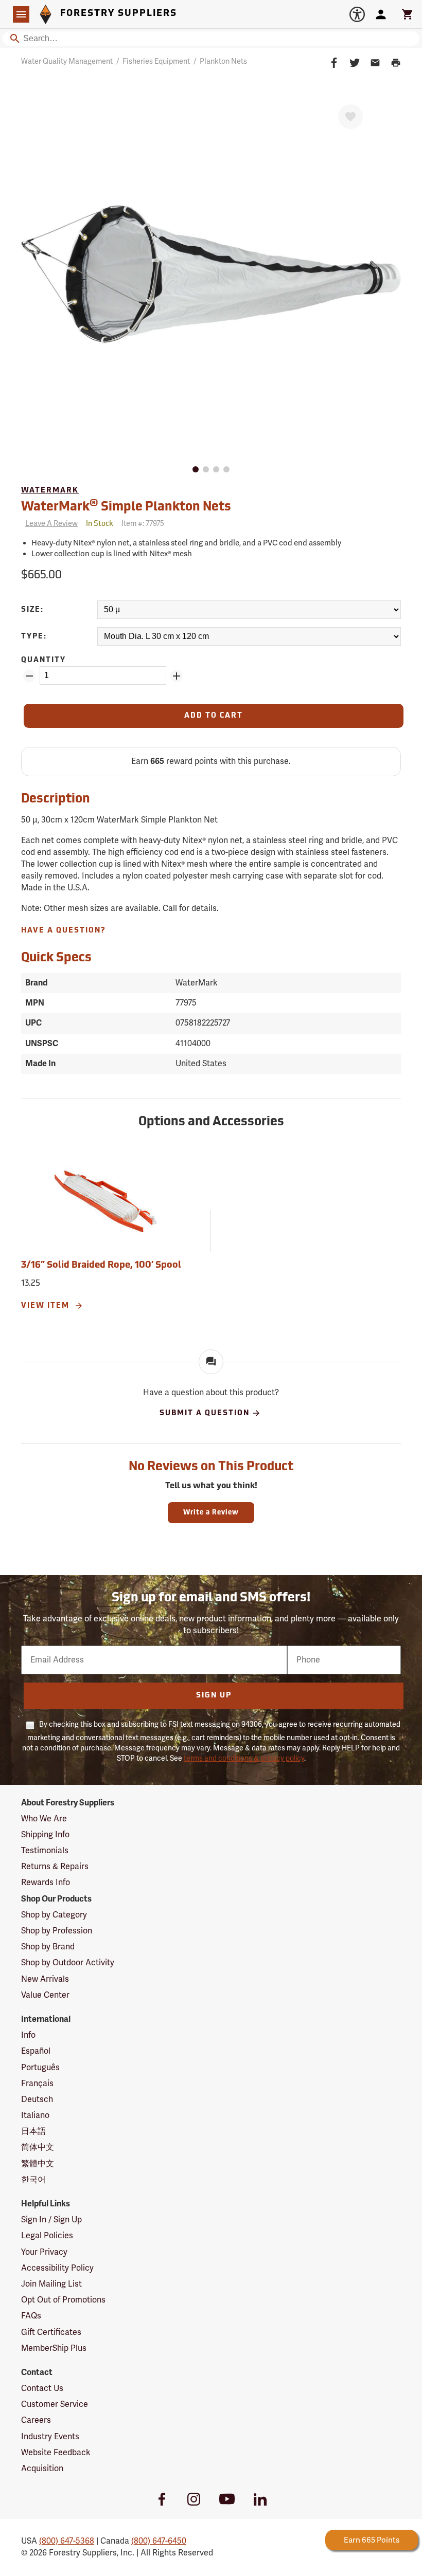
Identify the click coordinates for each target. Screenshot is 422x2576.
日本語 (33, 2131)
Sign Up (214, 1696)
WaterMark (50, 491)
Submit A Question (205, 1413)
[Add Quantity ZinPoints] (177, 676)
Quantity (43, 660)
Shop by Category (54, 1915)
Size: (32, 610)
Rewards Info (46, 1883)
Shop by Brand (48, 1947)
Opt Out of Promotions (63, 2300)
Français (37, 2084)
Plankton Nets (223, 61)
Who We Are (44, 1819)
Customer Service (55, 2404)
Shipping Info (45, 1835)
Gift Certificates (51, 2332)
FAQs (31, 2316)
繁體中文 (38, 2164)
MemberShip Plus (54, 2348)
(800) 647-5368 (67, 2541)
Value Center (45, 1995)
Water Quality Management (67, 61)
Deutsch (37, 2099)
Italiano (35, 2115)
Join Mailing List (51, 2284)
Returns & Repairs (55, 1867)
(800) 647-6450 (159, 2541)
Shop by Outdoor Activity (68, 1963)
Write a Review (211, 1513)
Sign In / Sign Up (51, 2220)
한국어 (33, 2180)
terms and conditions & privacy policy (244, 1758)
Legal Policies (47, 2236)
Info (28, 2035)
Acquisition (42, 2469)
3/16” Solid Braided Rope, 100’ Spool (101, 1266)
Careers (36, 2420)
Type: (34, 637)
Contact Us (42, 2388)
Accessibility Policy (57, 2268)
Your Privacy (44, 2252)
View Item (47, 1306)
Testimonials (45, 1851)
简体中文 (38, 2147)
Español (36, 2051)
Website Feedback (56, 2453)
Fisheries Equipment (156, 61)
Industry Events (50, 2437)
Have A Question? (64, 931)
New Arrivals (45, 1979)
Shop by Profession (57, 1931)
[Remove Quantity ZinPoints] (29, 676)
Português (40, 2068)
